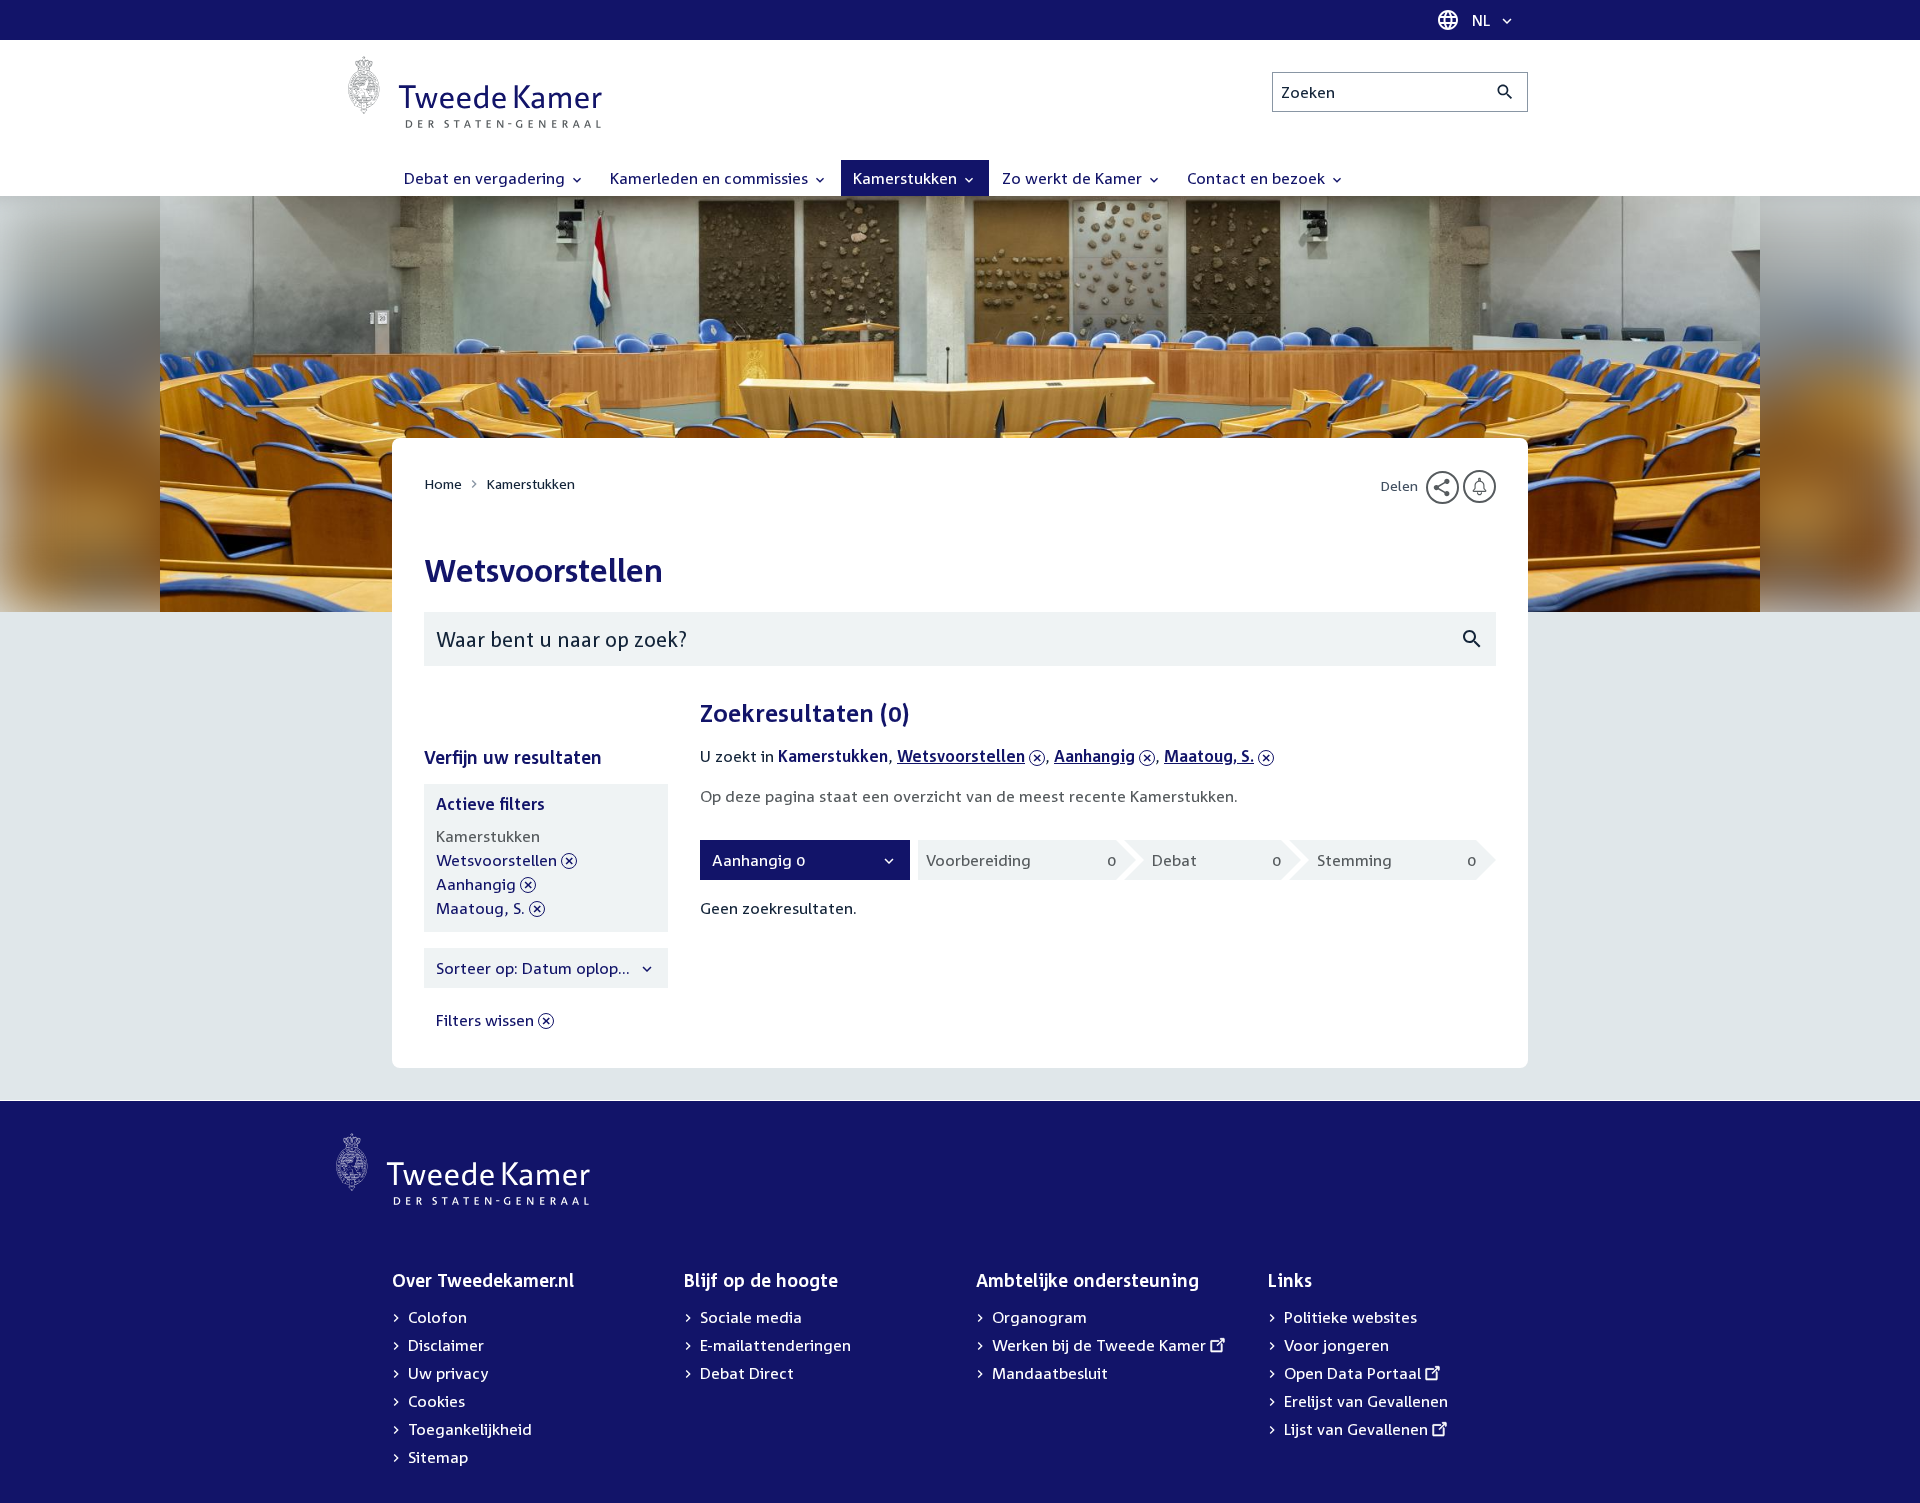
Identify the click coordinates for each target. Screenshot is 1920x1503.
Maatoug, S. (1209, 756)
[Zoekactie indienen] (1505, 92)
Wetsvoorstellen (961, 756)
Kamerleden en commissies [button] (711, 178)
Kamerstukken (530, 483)
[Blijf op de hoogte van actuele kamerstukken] (1479, 486)
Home (443, 483)
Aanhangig (1094, 756)
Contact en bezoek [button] (1258, 178)
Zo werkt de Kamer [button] (1074, 178)
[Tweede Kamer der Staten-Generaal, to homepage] (475, 92)
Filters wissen (485, 1020)
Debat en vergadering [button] (486, 178)
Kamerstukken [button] (907, 178)
